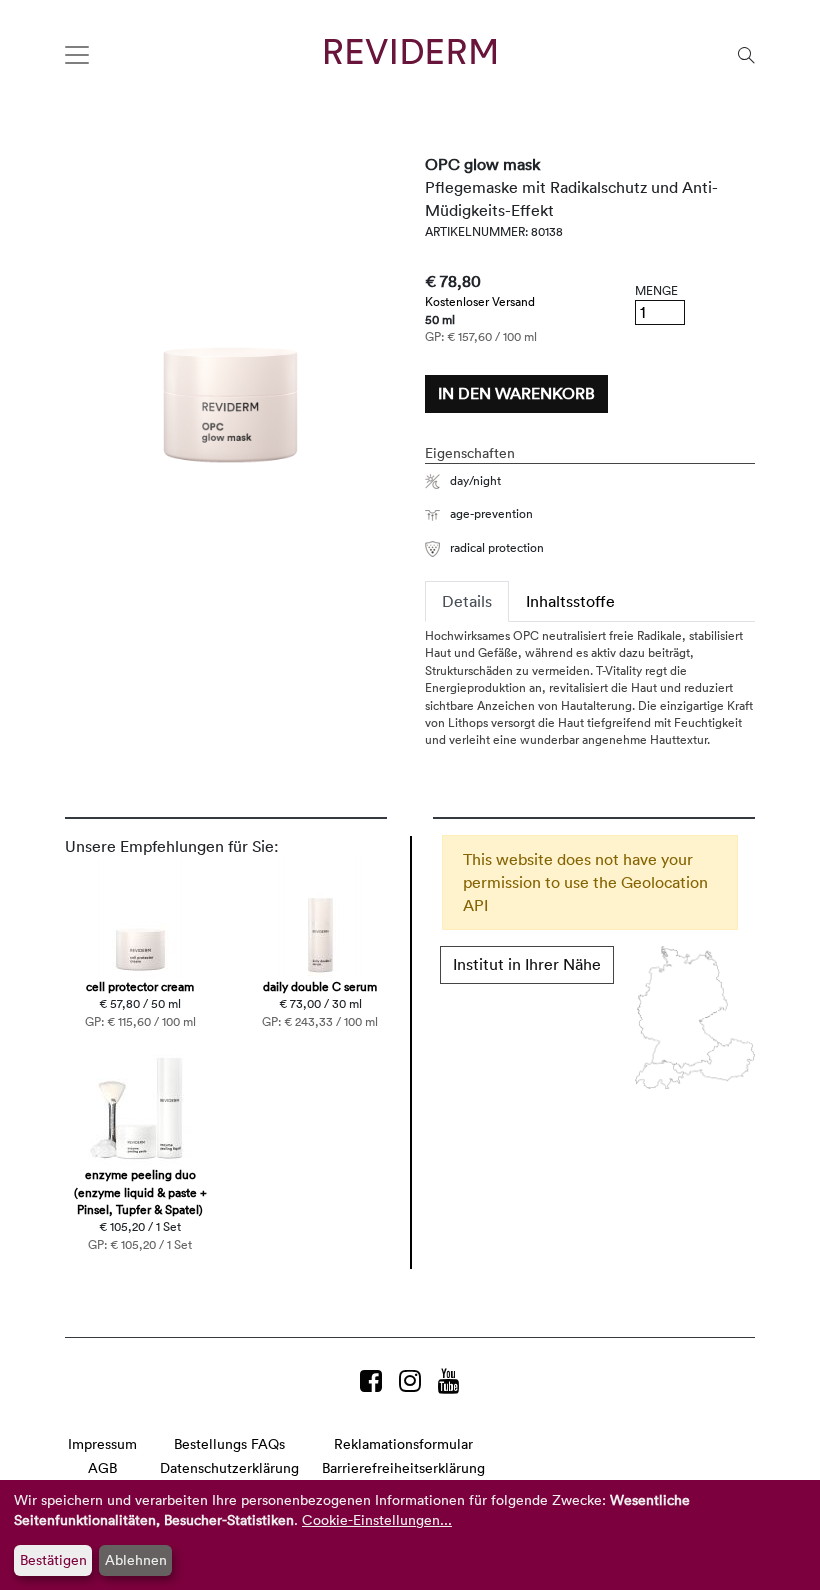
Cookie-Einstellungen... (377, 1519)
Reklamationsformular (403, 1443)
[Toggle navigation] (77, 55)
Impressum (102, 1443)
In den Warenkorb (516, 393)
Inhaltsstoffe (570, 601)
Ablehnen (136, 1559)
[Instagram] (413, 1380)
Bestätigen (53, 1559)
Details (467, 601)
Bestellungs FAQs (229, 1443)
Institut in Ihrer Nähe (527, 964)
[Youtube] (449, 1380)
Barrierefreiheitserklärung (403, 1467)
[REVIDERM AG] (410, 51)
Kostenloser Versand (480, 301)
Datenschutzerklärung (229, 1467)
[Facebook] (374, 1380)
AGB (102, 1467)
